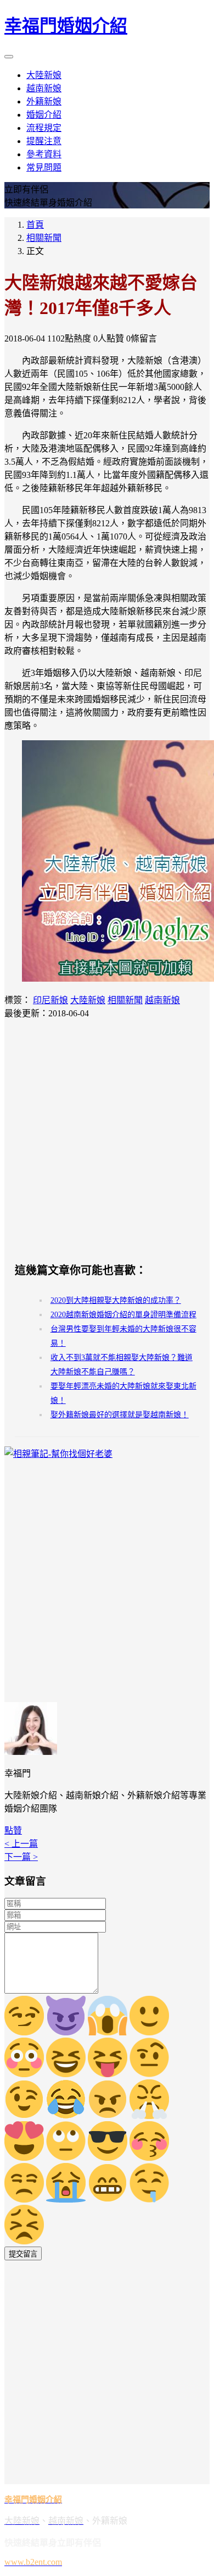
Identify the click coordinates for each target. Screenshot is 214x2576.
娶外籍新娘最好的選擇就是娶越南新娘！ (120, 1415)
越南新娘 (44, 88)
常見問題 (44, 167)
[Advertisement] (107, 1140)
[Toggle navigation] (9, 57)
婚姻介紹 (44, 115)
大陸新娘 (44, 75)
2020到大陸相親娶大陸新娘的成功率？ (116, 1300)
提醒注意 (44, 141)
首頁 (35, 225)
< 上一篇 (21, 1844)
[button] (13, 1831)
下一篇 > (21, 1857)
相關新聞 (44, 238)
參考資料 (44, 154)
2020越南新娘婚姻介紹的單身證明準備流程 (123, 1315)
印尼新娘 (50, 1000)
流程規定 (44, 128)
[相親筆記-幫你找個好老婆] (58, 1454)
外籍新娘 (44, 101)
